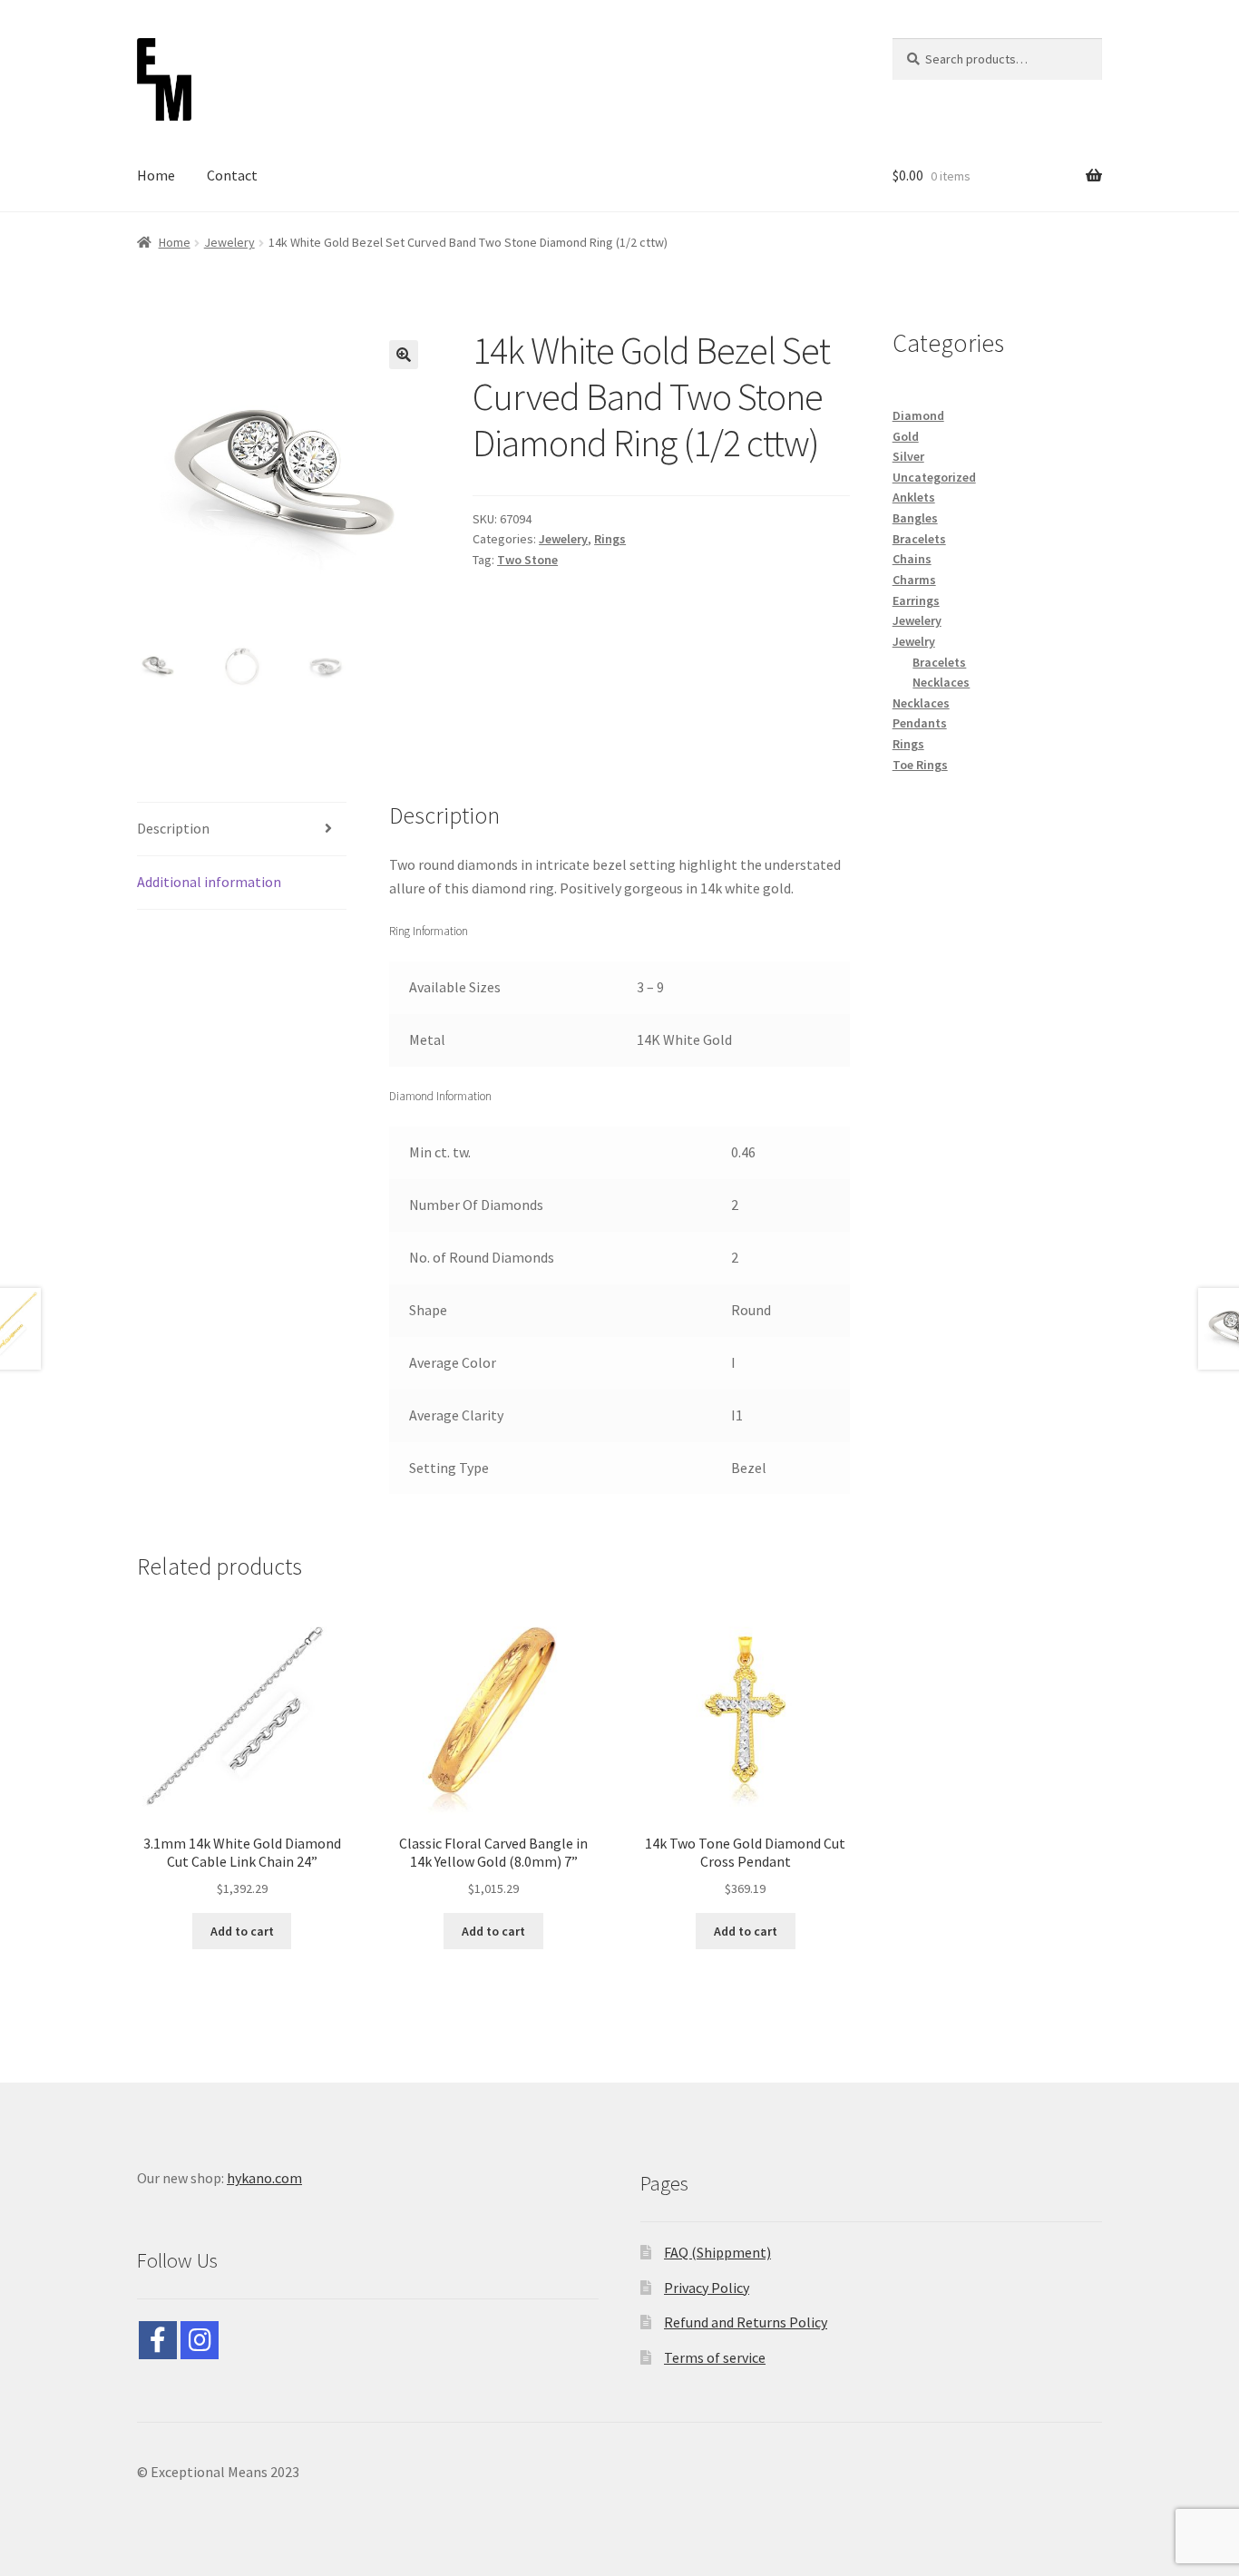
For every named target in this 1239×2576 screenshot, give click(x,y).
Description (173, 828)
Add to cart (242, 1931)
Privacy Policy (707, 2288)
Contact (232, 175)
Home (156, 175)
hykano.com (264, 2178)
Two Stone (527, 560)
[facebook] (158, 2340)
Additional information (209, 882)
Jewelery (229, 242)
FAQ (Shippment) (717, 2252)
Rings (610, 539)
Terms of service (715, 2357)
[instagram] (200, 2340)
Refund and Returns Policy (746, 2322)
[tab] (242, 829)
